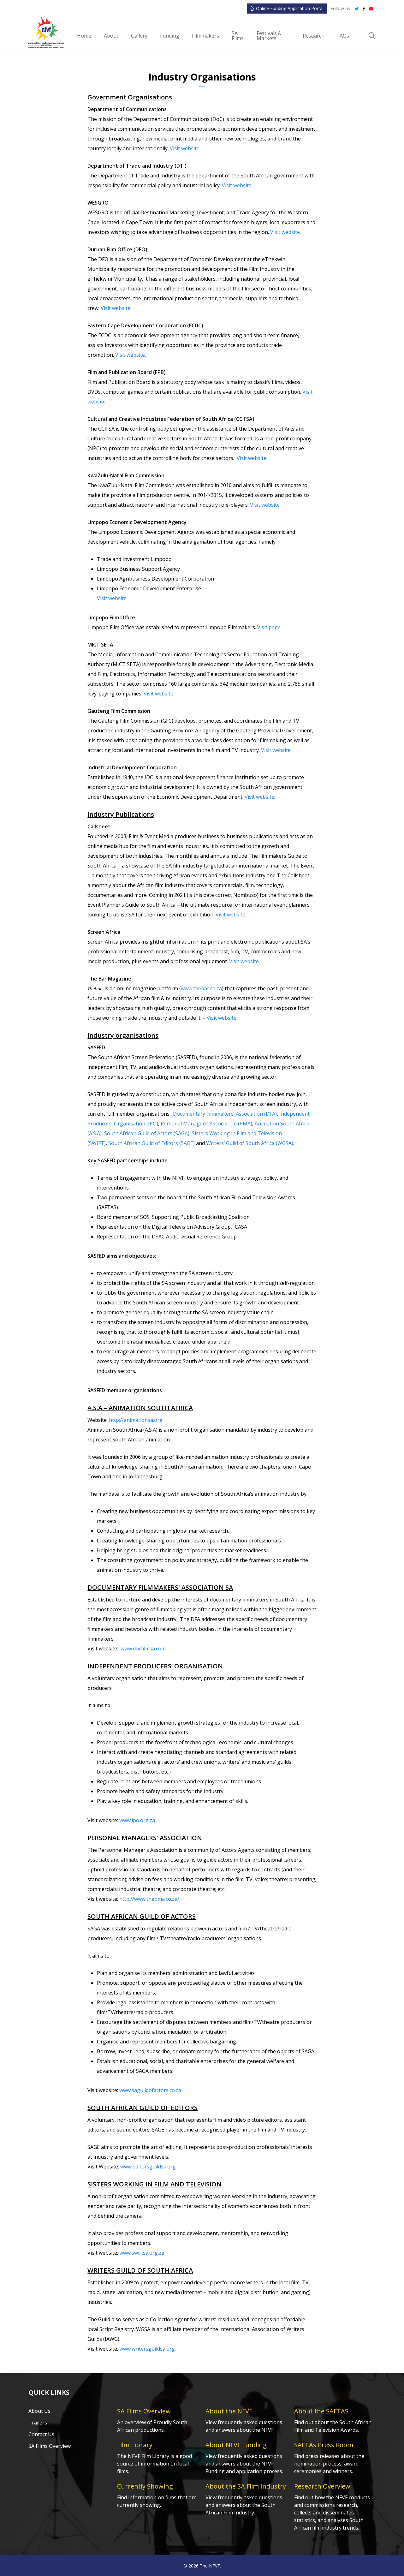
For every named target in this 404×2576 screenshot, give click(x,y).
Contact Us (41, 2434)
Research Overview (322, 2486)
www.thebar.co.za (201, 988)
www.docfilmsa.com (143, 1649)
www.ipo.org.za (137, 1820)
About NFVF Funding (236, 2445)
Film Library (135, 2445)
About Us (39, 2411)
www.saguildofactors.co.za (150, 2090)
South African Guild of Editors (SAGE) (151, 1143)
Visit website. (185, 148)
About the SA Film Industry (246, 2486)
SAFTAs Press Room (324, 2445)
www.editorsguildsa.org (148, 2167)
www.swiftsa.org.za (142, 2253)
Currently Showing (145, 2486)
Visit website (116, 308)
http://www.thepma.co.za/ (149, 1899)
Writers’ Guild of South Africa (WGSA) (250, 1143)
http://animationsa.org (136, 1420)
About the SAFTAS (321, 2411)
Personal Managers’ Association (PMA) (206, 1124)
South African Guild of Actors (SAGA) (147, 1133)
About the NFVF (229, 2411)
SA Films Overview (50, 2446)
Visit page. (269, 627)
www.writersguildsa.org (147, 2349)
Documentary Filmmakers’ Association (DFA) (225, 1114)
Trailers (38, 2423)
